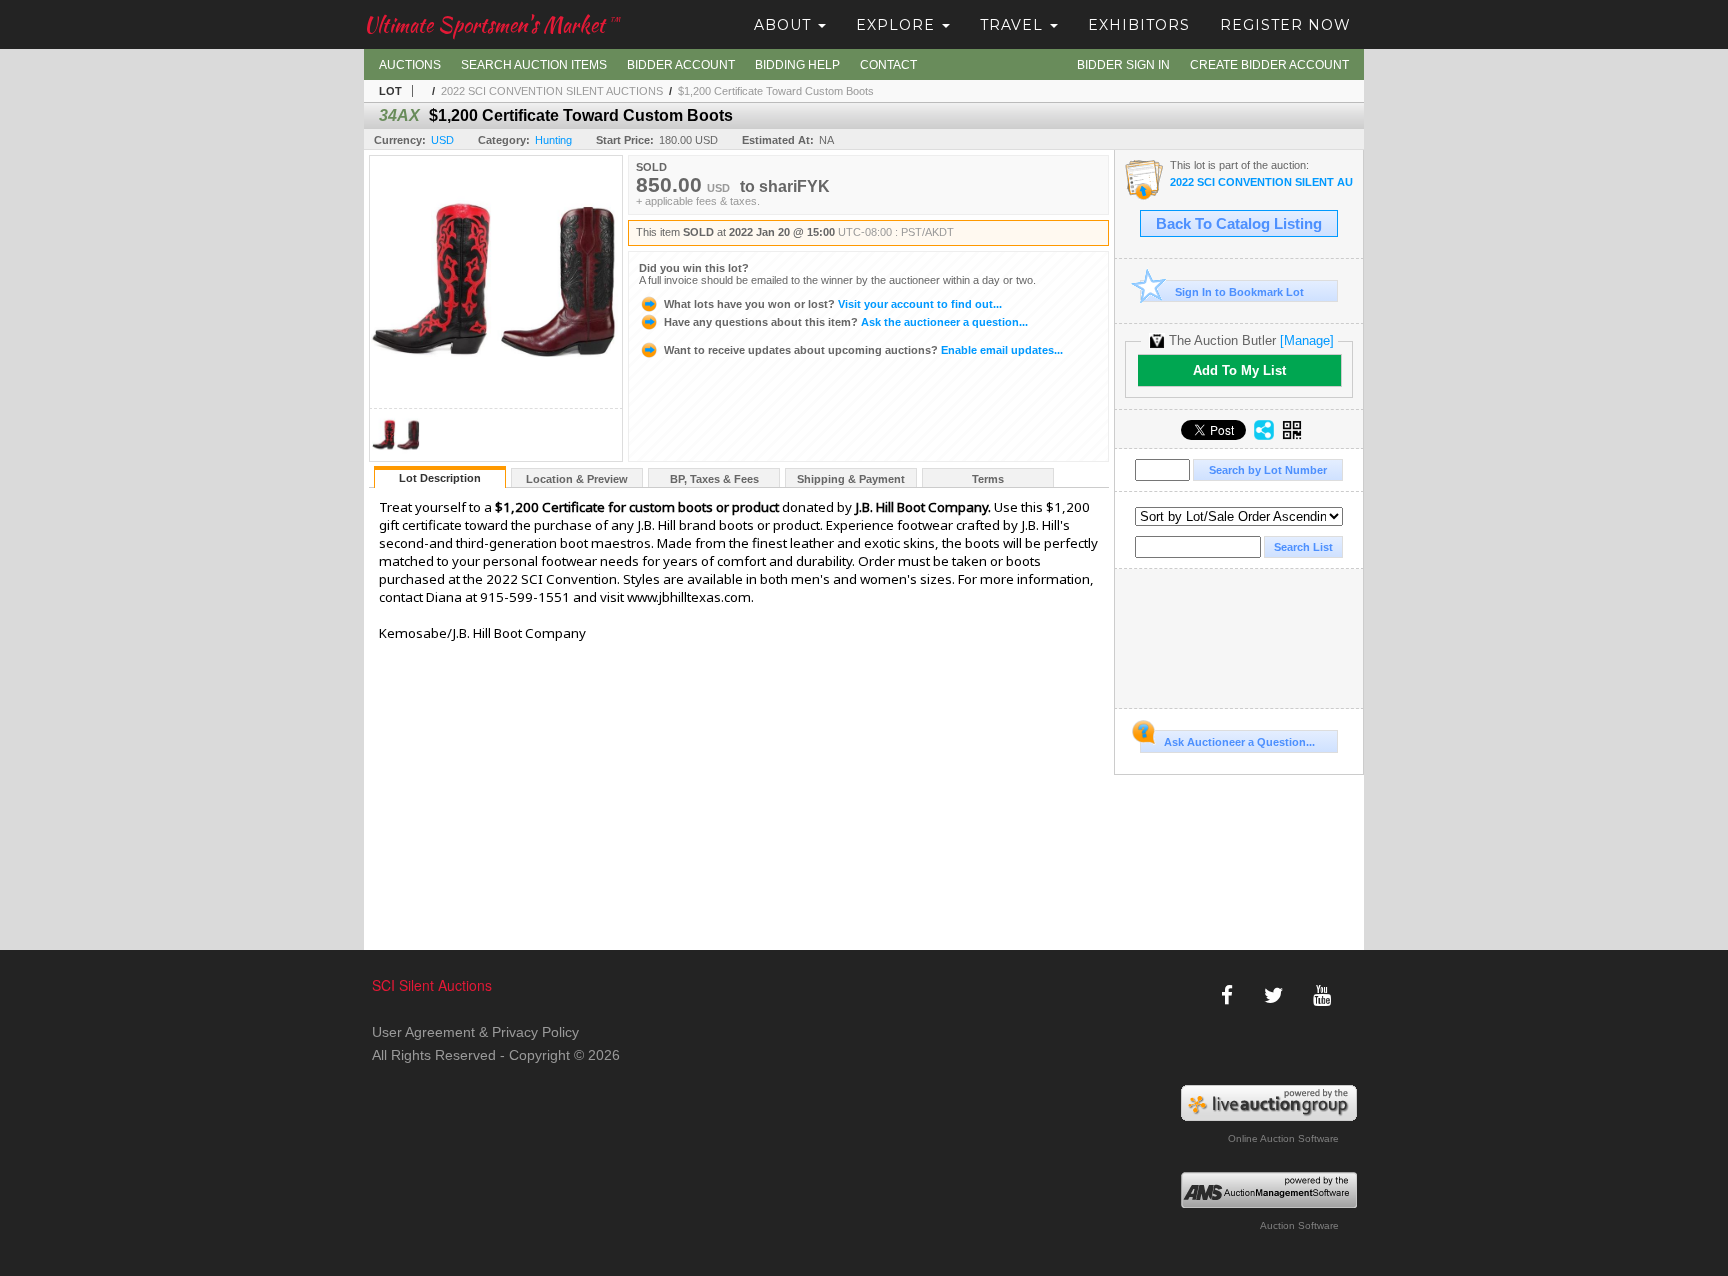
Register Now (1285, 25)
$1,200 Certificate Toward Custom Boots (776, 91)
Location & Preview (577, 479)
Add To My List (1239, 370)
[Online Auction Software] (1269, 1103)
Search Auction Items (534, 65)
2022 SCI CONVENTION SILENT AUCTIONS (552, 91)
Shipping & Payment (851, 479)
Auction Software (1299, 1225)
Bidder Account (681, 65)
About (785, 25)
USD (442, 140)
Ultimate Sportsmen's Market (492, 24)
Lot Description (440, 478)
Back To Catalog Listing (1239, 224)
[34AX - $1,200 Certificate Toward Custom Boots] (396, 455)
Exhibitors (1139, 25)
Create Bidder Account (1269, 65)
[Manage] (1307, 340)
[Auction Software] (1269, 1190)
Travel (1014, 25)
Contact (888, 65)
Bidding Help (797, 65)
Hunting (553, 140)
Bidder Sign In (1123, 65)
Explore (898, 25)
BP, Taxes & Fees (714, 479)
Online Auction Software (1283, 1138)
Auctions (410, 65)
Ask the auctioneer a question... (846, 322)
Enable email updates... (863, 350)
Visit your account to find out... (833, 304)
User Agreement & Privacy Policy (475, 1032)
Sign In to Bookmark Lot (1239, 292)
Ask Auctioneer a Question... (1239, 742)
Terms (988, 479)
